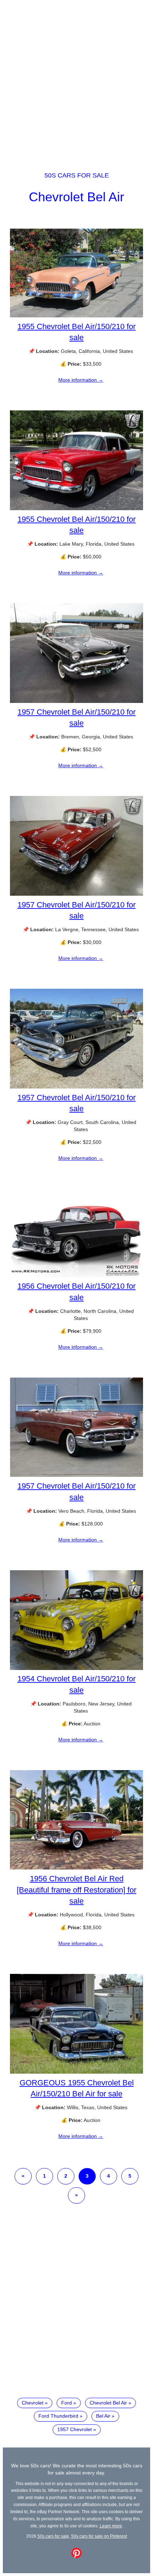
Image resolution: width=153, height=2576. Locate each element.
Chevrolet (33, 2403)
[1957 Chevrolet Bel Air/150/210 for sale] (76, 701)
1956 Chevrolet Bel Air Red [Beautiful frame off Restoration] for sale (76, 1890)
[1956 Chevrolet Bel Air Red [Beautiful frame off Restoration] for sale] (76, 1868)
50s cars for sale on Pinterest (99, 2536)
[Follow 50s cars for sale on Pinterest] (76, 2556)
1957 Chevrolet (75, 2429)
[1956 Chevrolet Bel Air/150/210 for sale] (76, 1276)
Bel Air (103, 2416)
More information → (81, 380)
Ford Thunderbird (58, 2416)
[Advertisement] (76, 79)
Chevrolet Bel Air (76, 197)
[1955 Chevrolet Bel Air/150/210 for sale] (76, 316)
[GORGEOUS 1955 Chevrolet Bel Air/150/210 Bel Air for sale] (76, 2072)
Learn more (111, 2526)
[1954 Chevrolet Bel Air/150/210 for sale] (76, 1668)
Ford (67, 2403)
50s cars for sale (77, 175)
